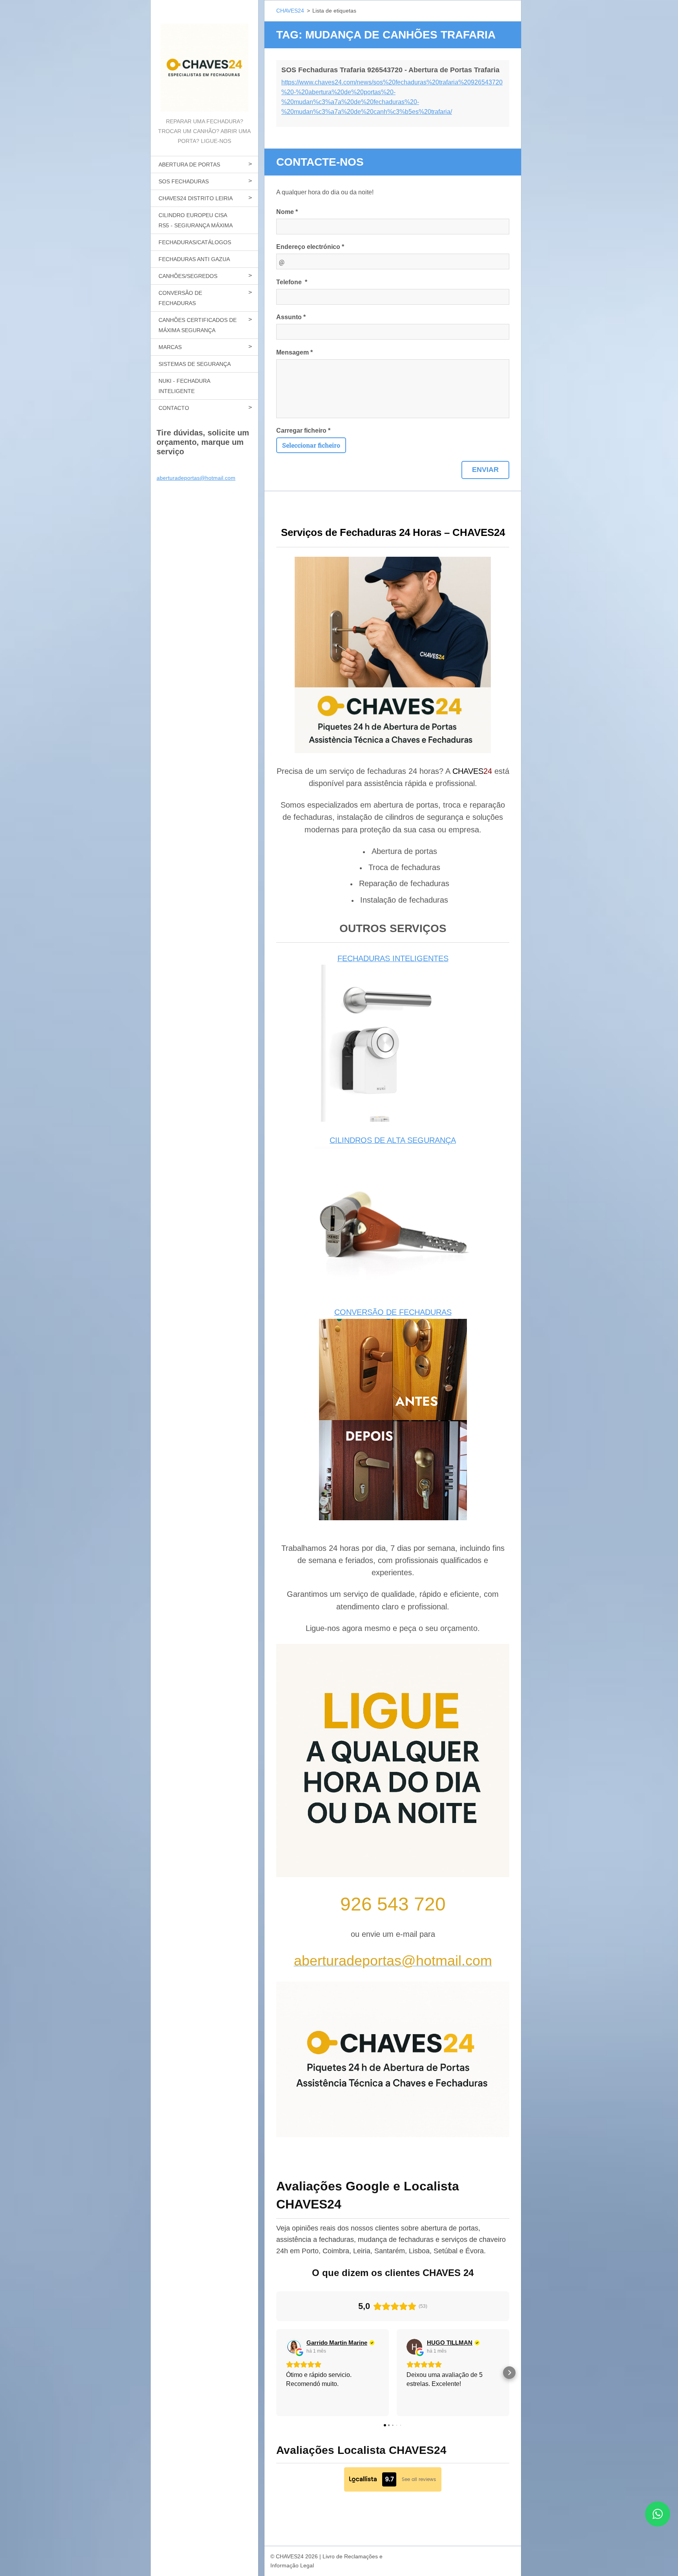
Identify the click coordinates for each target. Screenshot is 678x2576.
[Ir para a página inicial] (204, 58)
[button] (276, 2373)
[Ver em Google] (294, 2347)
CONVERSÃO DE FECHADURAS (180, 298)
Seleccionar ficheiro (311, 445)
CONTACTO (174, 408)
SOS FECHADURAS (184, 181)
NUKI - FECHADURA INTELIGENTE (184, 386)
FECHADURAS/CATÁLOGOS (195, 242)
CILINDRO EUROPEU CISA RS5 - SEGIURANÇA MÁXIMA (196, 220)
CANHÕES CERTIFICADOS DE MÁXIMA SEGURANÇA (198, 325)
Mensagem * (294, 352)
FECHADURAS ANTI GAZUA (194, 259)
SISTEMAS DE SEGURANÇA (195, 364)
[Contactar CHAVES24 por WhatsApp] (658, 2524)
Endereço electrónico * (310, 247)
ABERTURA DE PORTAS (189, 165)
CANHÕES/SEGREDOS (188, 276)
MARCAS (170, 347)
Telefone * (292, 282)
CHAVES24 (290, 11)
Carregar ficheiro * (303, 431)
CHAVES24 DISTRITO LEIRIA (196, 198)
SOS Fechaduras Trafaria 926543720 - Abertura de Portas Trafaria (390, 70)
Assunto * (291, 317)
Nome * (287, 212)
